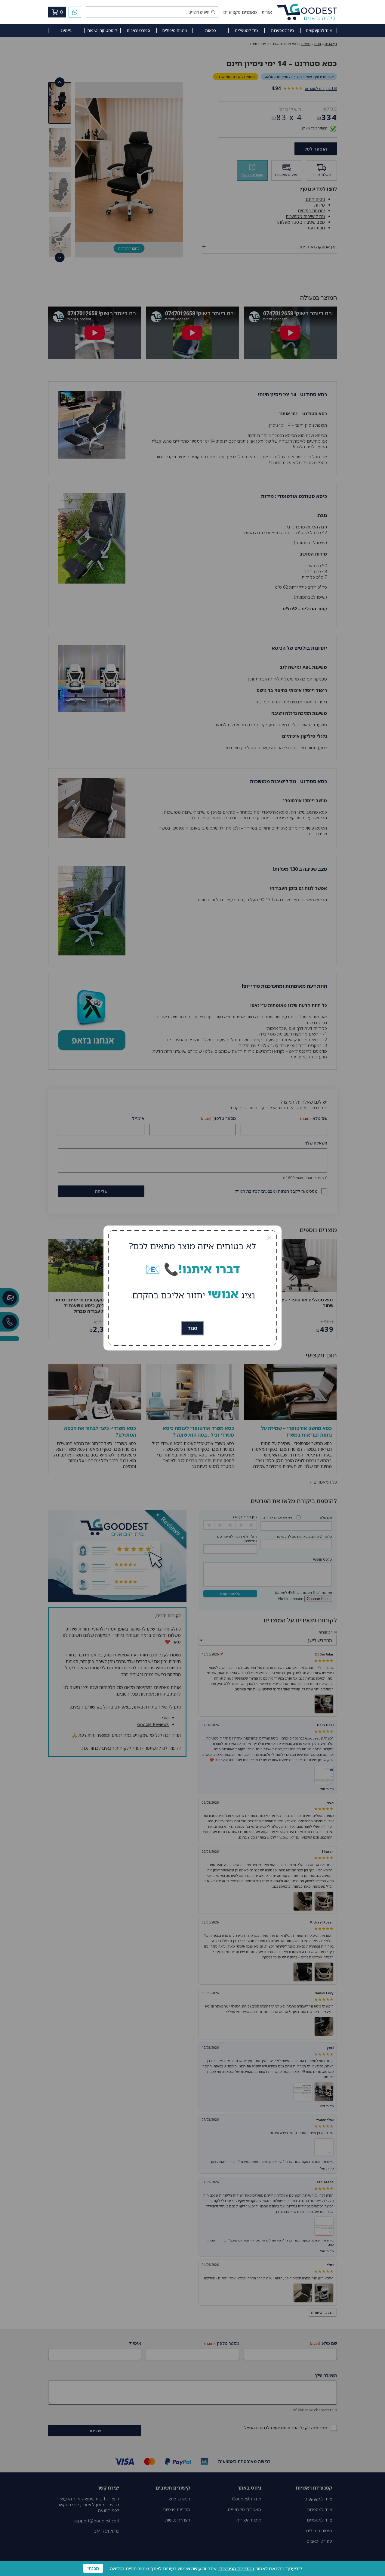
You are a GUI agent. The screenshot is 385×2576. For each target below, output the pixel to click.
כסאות (211, 30)
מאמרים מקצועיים (240, 12)
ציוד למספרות (283, 30)
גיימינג (66, 30)
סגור (192, 1328)
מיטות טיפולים (175, 30)
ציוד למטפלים (247, 30)
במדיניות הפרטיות (237, 2568)
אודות (267, 12)
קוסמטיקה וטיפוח (102, 30)
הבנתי (93, 2568)
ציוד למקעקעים (319, 30)
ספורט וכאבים (138, 30)
